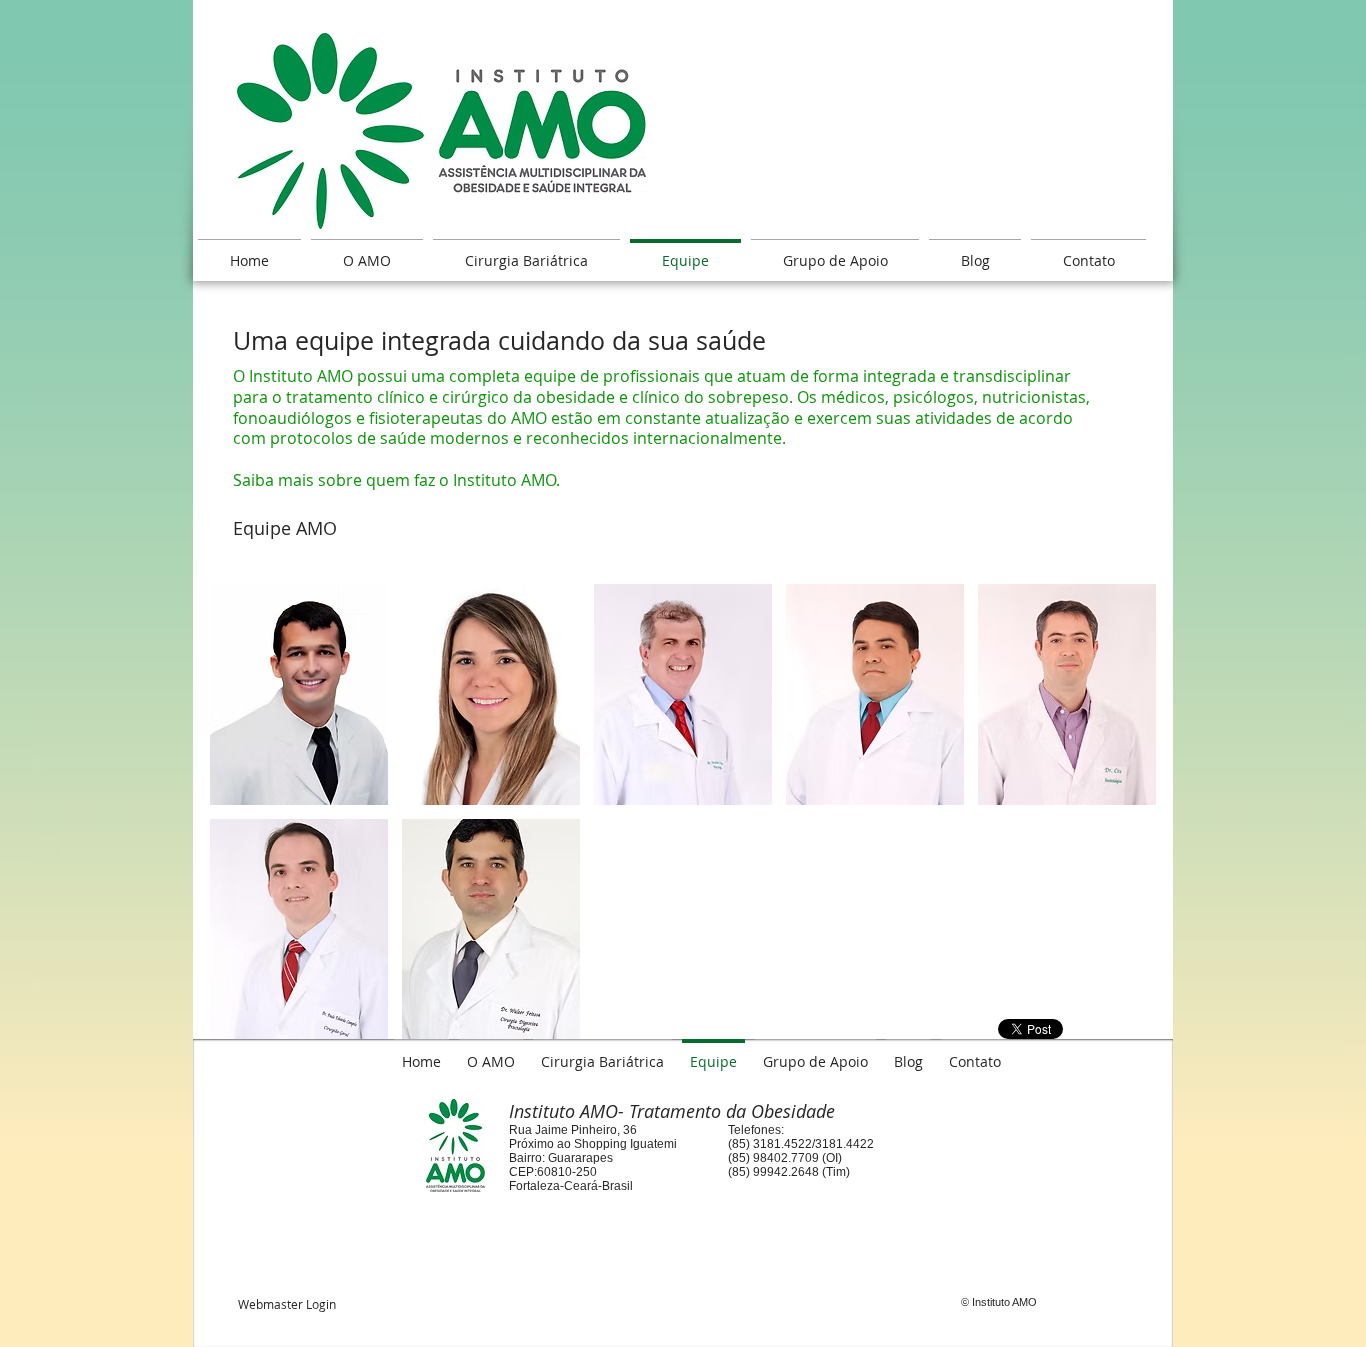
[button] (299, 694)
